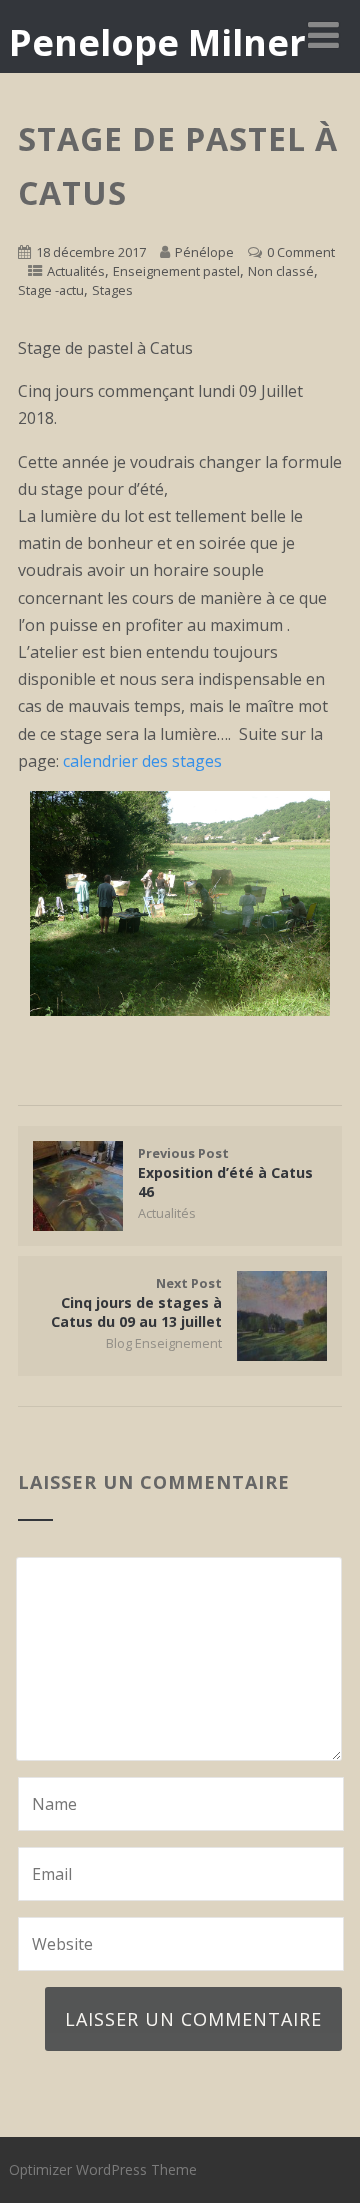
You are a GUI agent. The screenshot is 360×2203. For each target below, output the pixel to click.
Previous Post (225, 1172)
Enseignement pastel (176, 271)
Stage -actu (51, 290)
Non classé (281, 271)
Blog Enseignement (164, 1343)
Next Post (136, 1302)
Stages (112, 290)
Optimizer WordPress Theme (103, 2169)
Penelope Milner (157, 42)
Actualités (76, 271)
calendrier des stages (142, 761)
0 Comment (301, 252)
